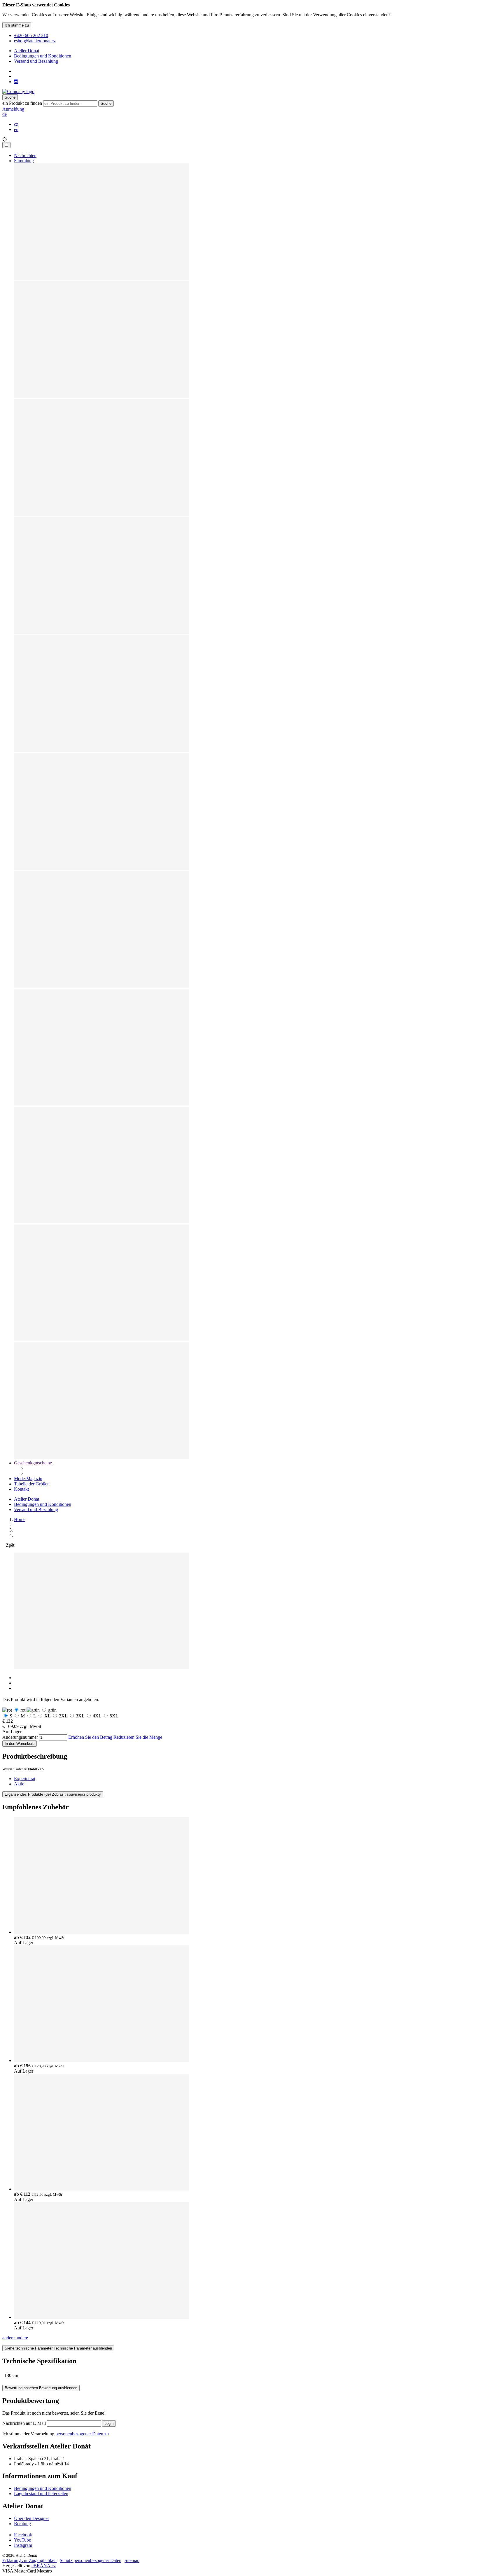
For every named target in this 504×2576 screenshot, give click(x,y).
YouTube (22, 2540)
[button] (5, 114)
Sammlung (24, 161)
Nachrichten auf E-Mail (25, 2423)
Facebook (23, 2535)
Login (109, 2424)
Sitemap (132, 2560)
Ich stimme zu (17, 25)
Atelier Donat (27, 51)
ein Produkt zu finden (22, 103)
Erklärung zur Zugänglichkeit (29, 2560)
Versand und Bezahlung (36, 61)
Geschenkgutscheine (33, 1463)
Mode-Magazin (28, 1479)
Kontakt (21, 1489)
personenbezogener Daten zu (82, 2434)
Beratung (22, 2524)
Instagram (23, 2545)
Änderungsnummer (20, 1737)
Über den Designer (32, 2518)
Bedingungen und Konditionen (43, 56)
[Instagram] (16, 82)
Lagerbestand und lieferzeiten (41, 2494)
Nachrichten (25, 155)
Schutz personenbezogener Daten (91, 2560)
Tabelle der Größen (32, 1484)
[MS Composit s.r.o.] (18, 91)
